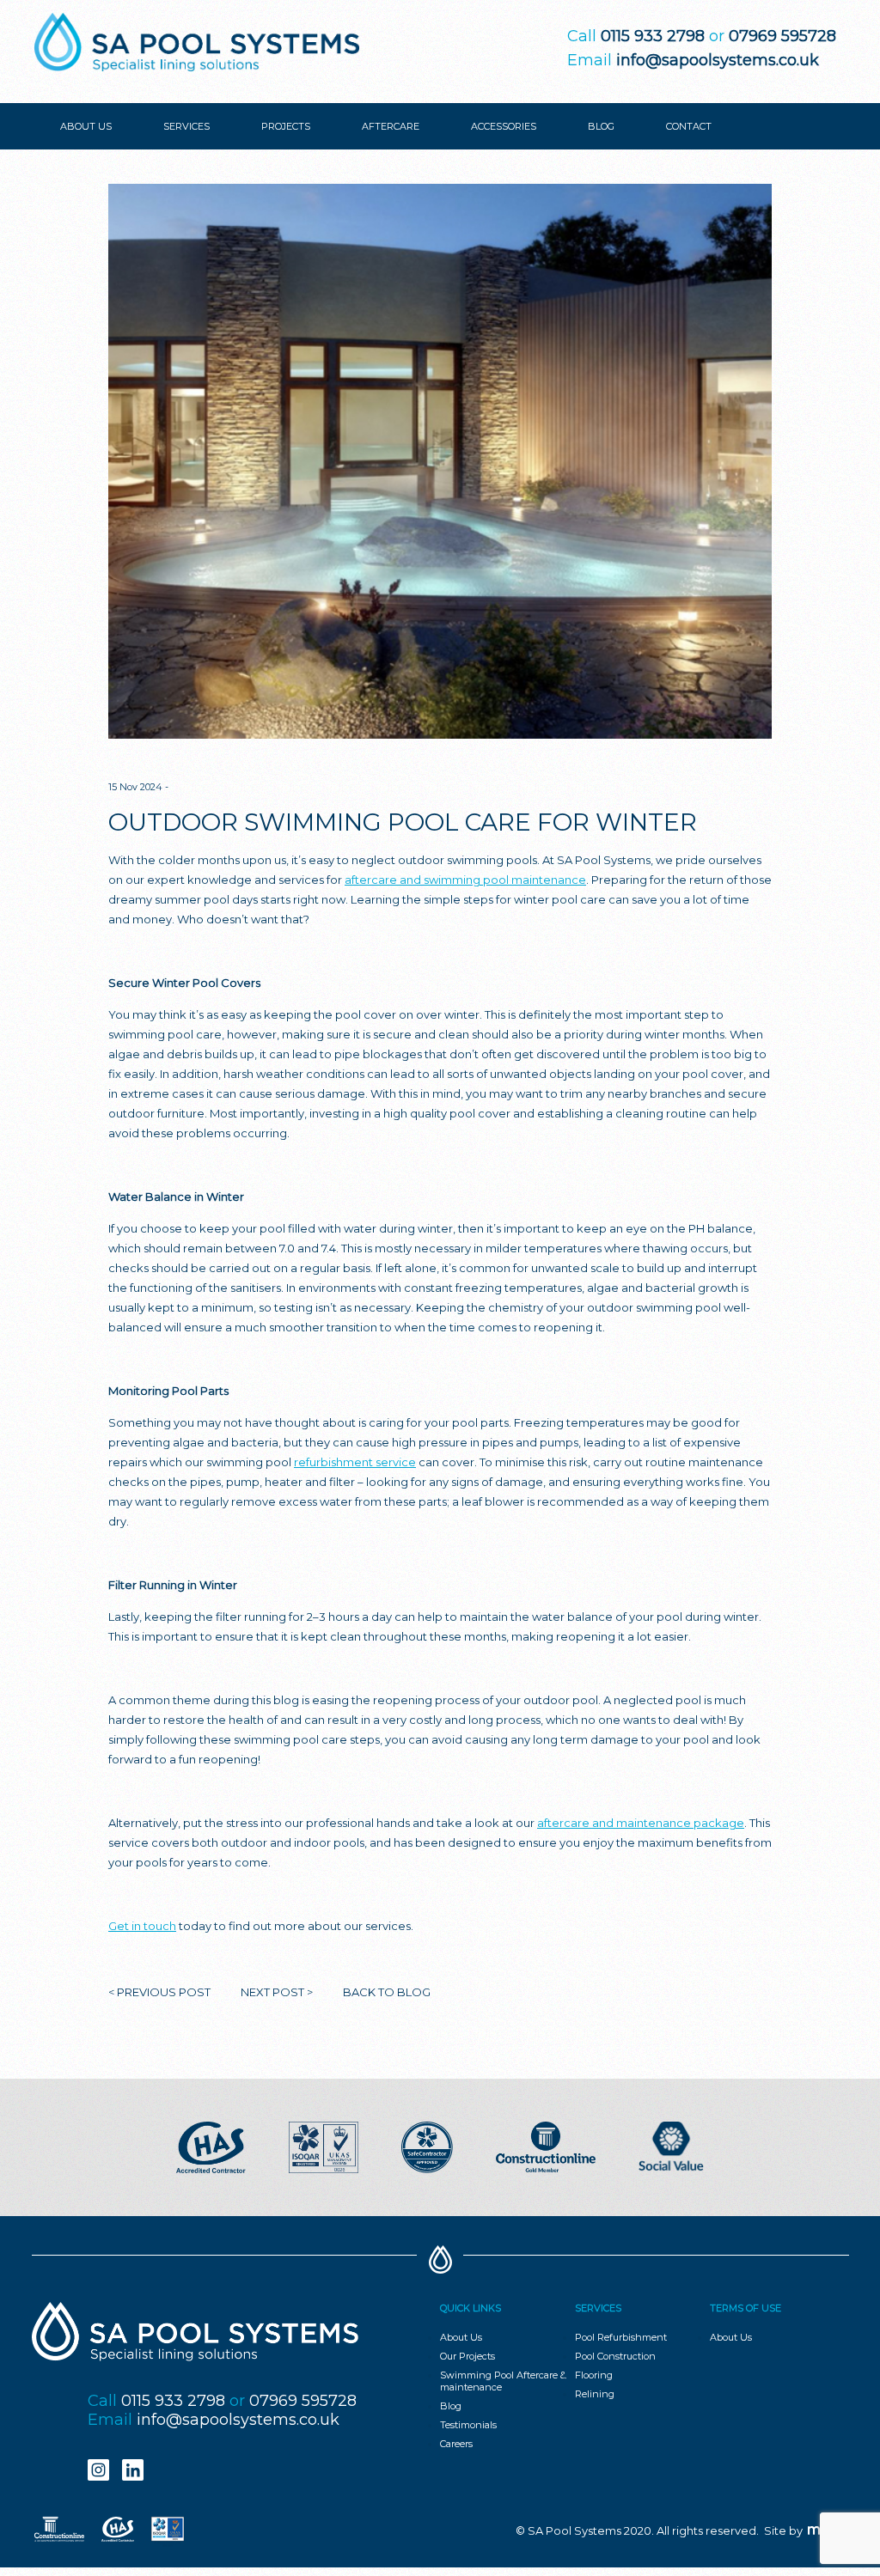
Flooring (594, 2375)
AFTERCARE (391, 126)
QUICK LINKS (471, 2308)
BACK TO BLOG (387, 1992)
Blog (451, 2406)
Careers (456, 2444)
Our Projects (467, 2356)
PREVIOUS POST (164, 1992)
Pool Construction (615, 2356)
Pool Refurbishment (621, 2337)
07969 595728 (303, 2401)
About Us (461, 2337)
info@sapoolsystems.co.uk (718, 60)
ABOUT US (86, 126)
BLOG (601, 126)
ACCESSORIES (504, 126)
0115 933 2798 (173, 2401)
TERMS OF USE (746, 2308)
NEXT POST (272, 1992)
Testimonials (468, 2425)
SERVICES (186, 126)
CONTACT (689, 126)
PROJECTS (286, 126)
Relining (595, 2394)
